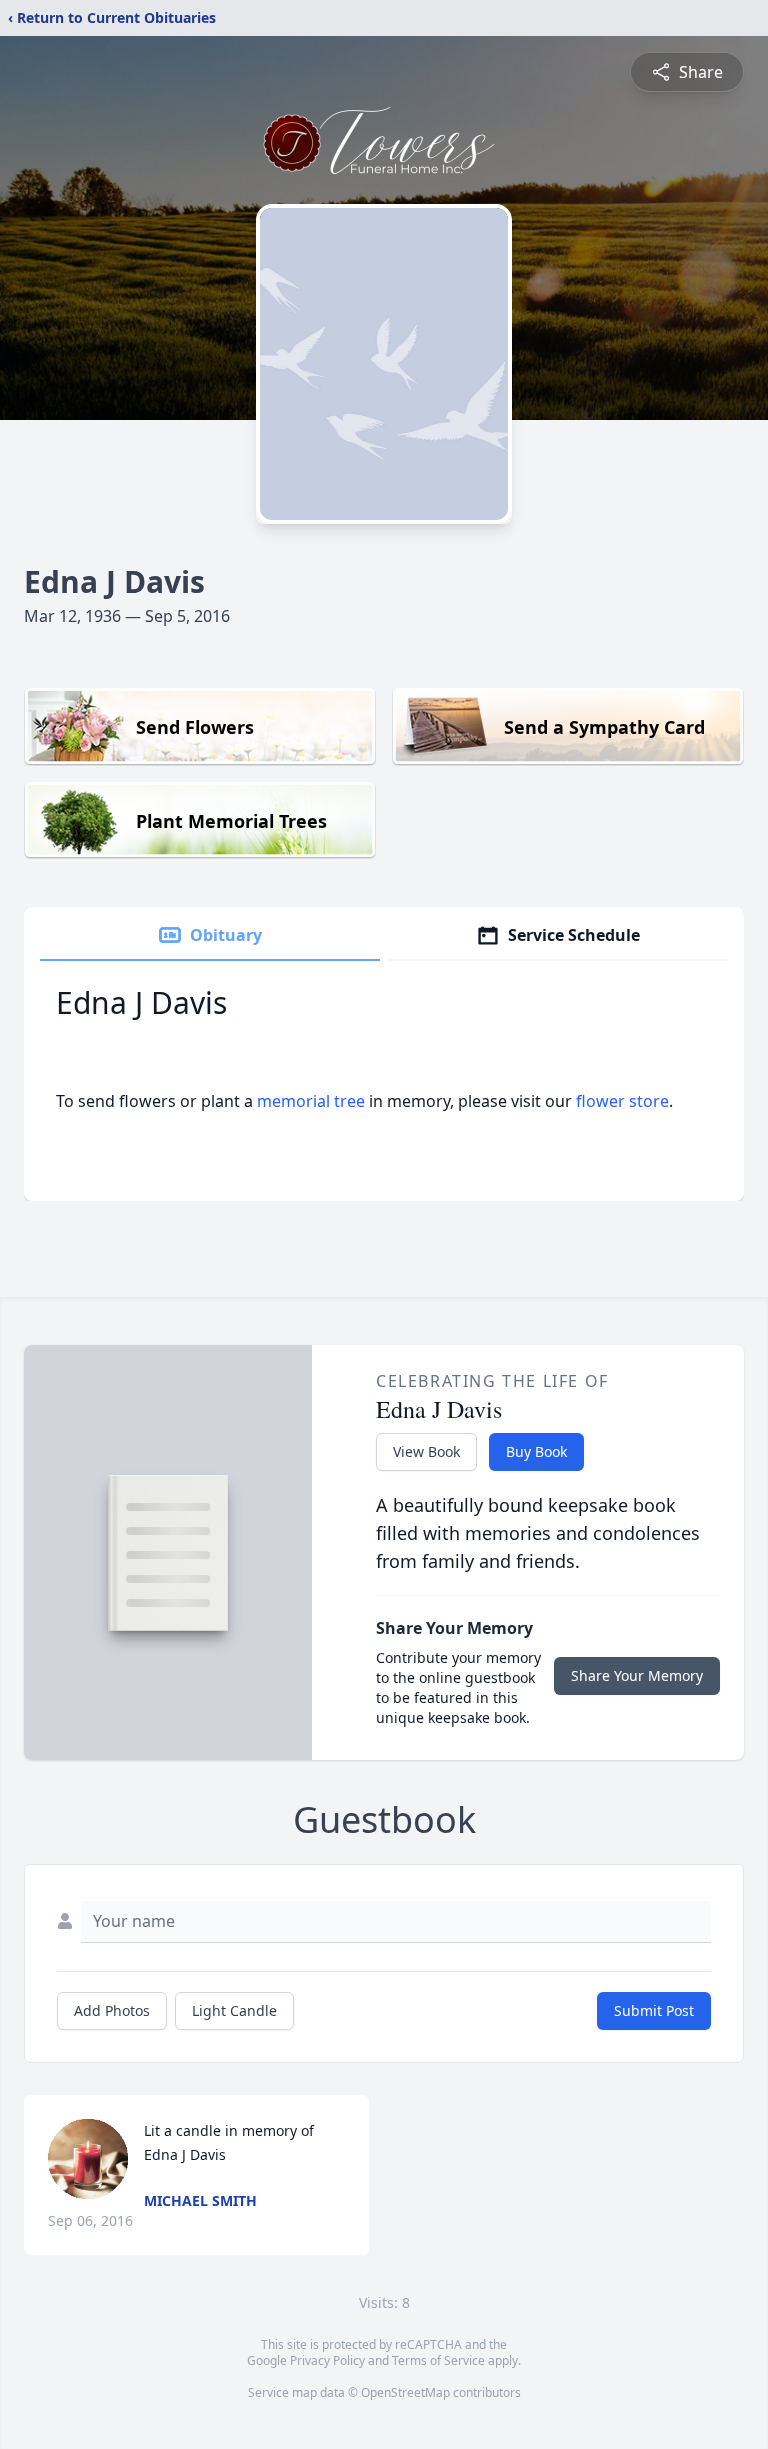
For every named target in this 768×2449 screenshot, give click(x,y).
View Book (426, 1451)
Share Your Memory (637, 1675)
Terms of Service (438, 2360)
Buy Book (536, 1451)
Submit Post (654, 2010)
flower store (622, 1101)
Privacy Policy (327, 2360)
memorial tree (311, 1101)
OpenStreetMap (405, 2392)
